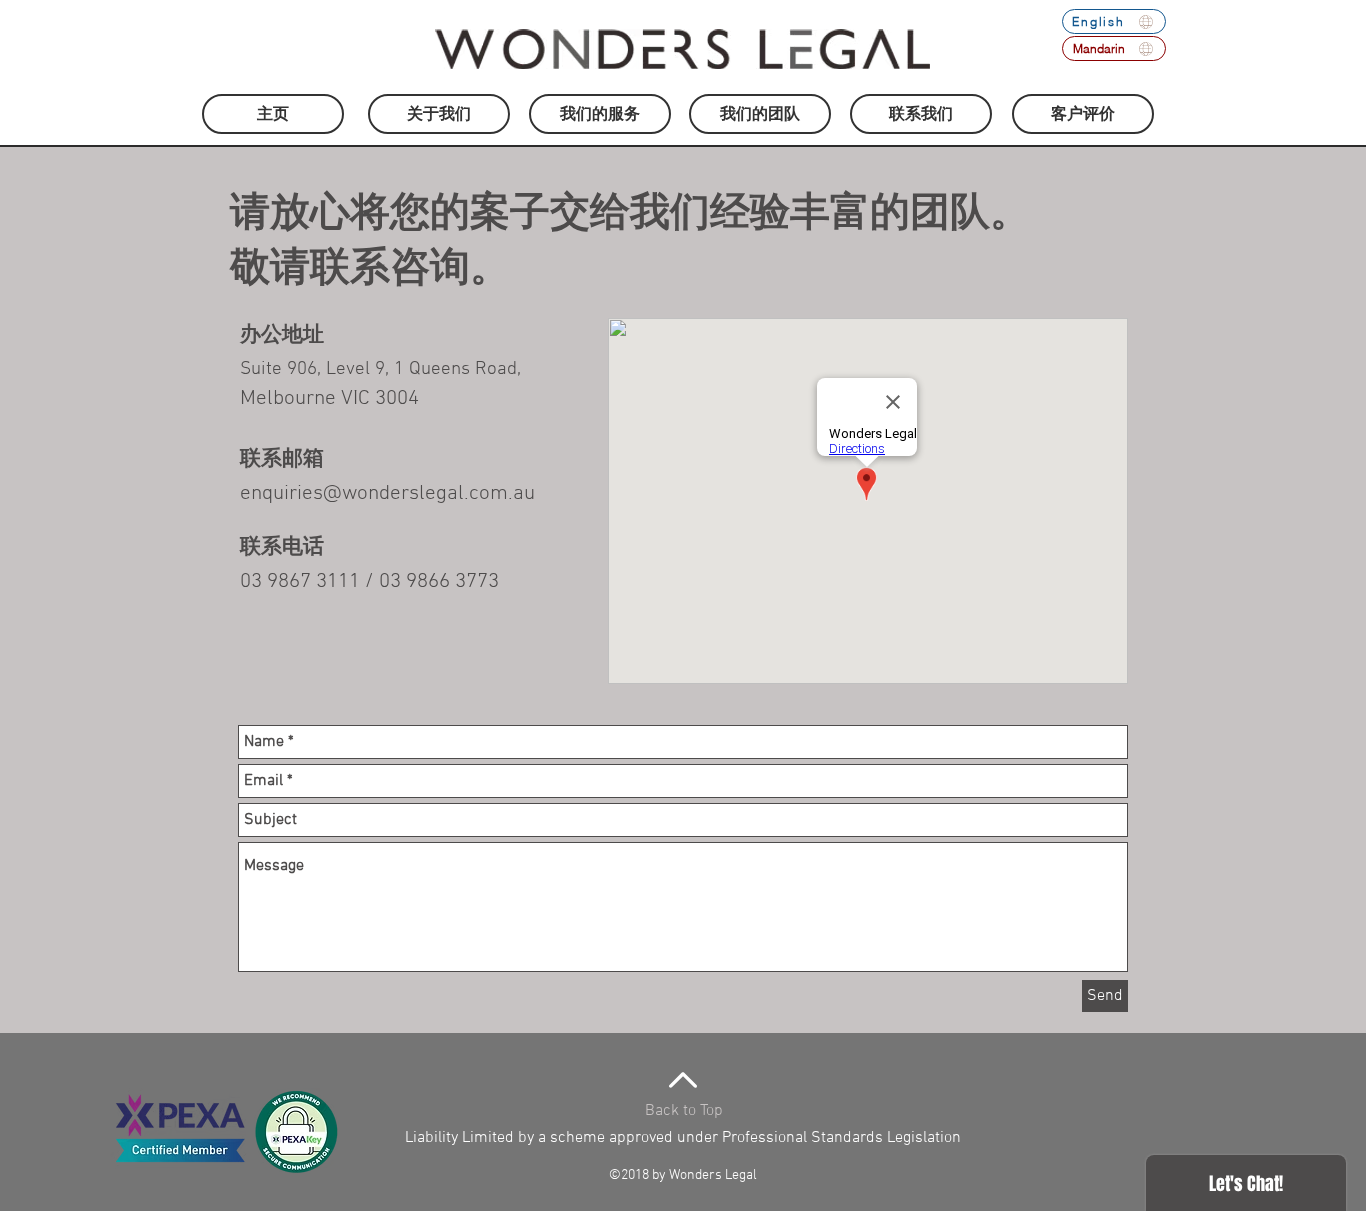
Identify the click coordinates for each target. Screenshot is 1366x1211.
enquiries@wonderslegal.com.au (387, 493)
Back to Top (684, 1111)
